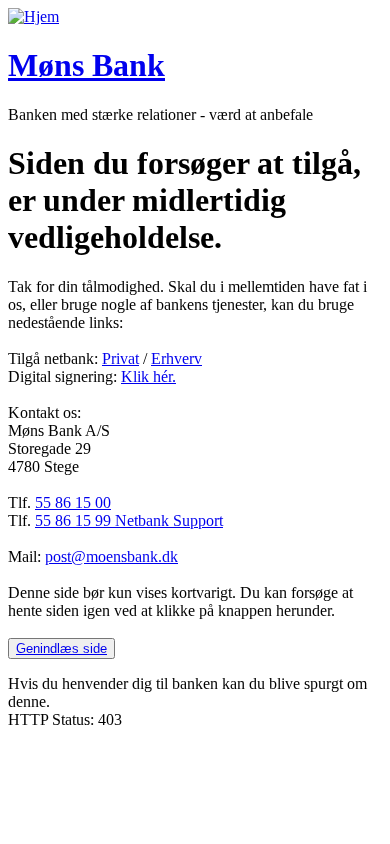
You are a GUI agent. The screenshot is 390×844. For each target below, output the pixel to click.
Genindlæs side (61, 648)
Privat (120, 358)
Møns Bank (86, 65)
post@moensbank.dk (111, 556)
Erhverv (176, 358)
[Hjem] (33, 16)
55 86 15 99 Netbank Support (129, 520)
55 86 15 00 (73, 502)
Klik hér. (148, 376)
